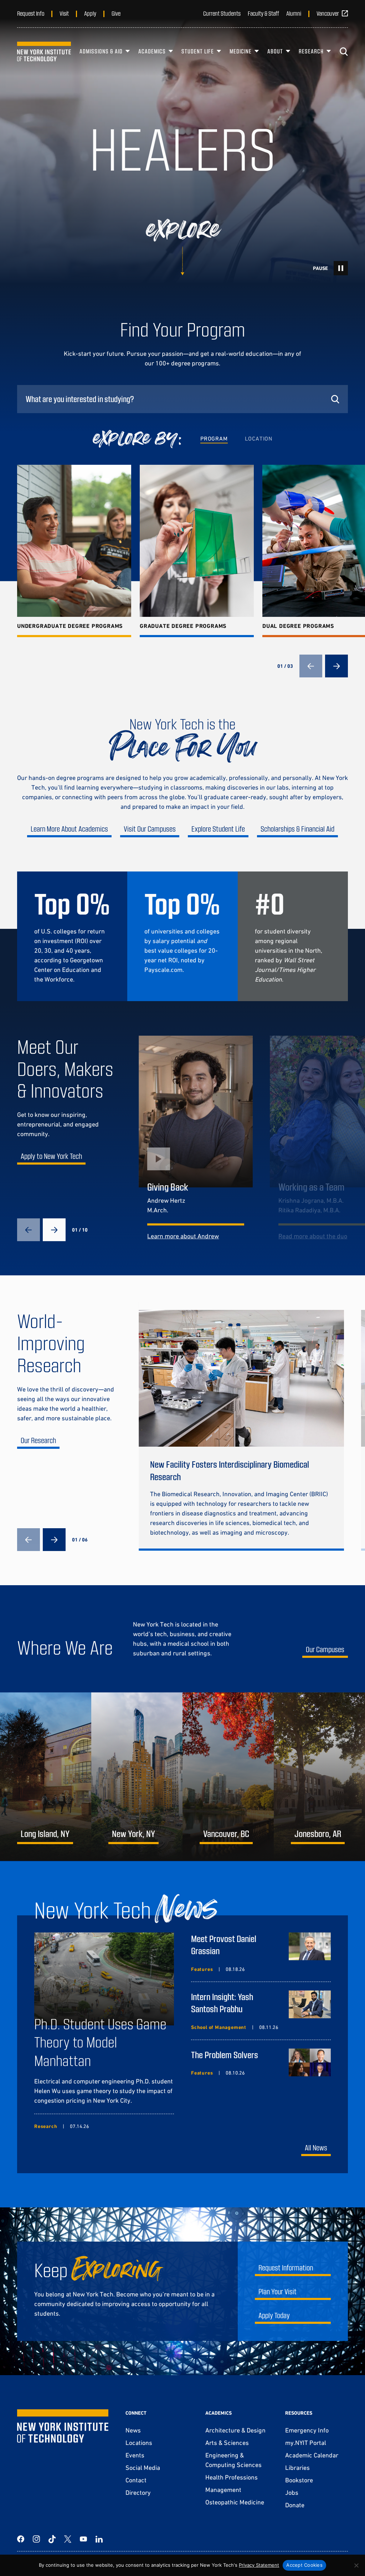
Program (214, 438)
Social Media (143, 2468)
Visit (64, 13)
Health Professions (232, 2477)
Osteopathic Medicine (235, 2502)
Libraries (297, 2468)
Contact (136, 2480)
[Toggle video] (341, 268)
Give (116, 13)
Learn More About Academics (69, 829)
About (275, 51)
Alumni (294, 13)
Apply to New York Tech (51, 1156)
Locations (139, 2443)
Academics (152, 51)
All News (316, 2147)
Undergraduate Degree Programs (70, 626)
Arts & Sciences (227, 2443)
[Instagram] (36, 2539)
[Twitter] (68, 2539)
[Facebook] (21, 2539)
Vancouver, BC (226, 1833)
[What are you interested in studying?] (182, 399)
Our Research (38, 1440)
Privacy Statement (259, 2565)
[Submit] (335, 399)
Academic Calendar (312, 2455)
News (133, 2430)
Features (202, 1969)
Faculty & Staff (263, 13)
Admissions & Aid (101, 51)
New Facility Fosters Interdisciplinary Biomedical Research (230, 1470)
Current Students (222, 13)
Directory (138, 2492)
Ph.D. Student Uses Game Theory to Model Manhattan (100, 2042)
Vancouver (328, 13)
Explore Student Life (218, 829)
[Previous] (311, 666)
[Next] (336, 666)
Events (135, 2455)
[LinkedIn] (99, 2539)
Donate (295, 2505)
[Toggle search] (344, 52)
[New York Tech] (44, 51)
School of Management (219, 2027)
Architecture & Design (235, 2430)
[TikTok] (52, 2539)
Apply (90, 13)
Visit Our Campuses (150, 829)
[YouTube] (83, 2539)
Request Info (31, 13)
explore (183, 230)
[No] (356, 2565)
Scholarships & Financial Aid (297, 829)
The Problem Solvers (225, 2054)
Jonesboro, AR (318, 1833)
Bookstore (299, 2480)
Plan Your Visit (277, 2291)
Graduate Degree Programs (183, 626)
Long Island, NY (45, 1833)
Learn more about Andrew (183, 1236)
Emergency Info (307, 2430)
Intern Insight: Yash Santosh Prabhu (222, 2003)
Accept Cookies (304, 2565)
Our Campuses (325, 1649)
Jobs (292, 2492)
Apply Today (274, 2315)
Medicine (241, 51)
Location (259, 438)
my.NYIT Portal (306, 2443)
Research (311, 51)
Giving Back (168, 1187)
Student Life (198, 51)
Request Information (286, 2267)
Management (223, 2490)
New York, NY (133, 1833)
